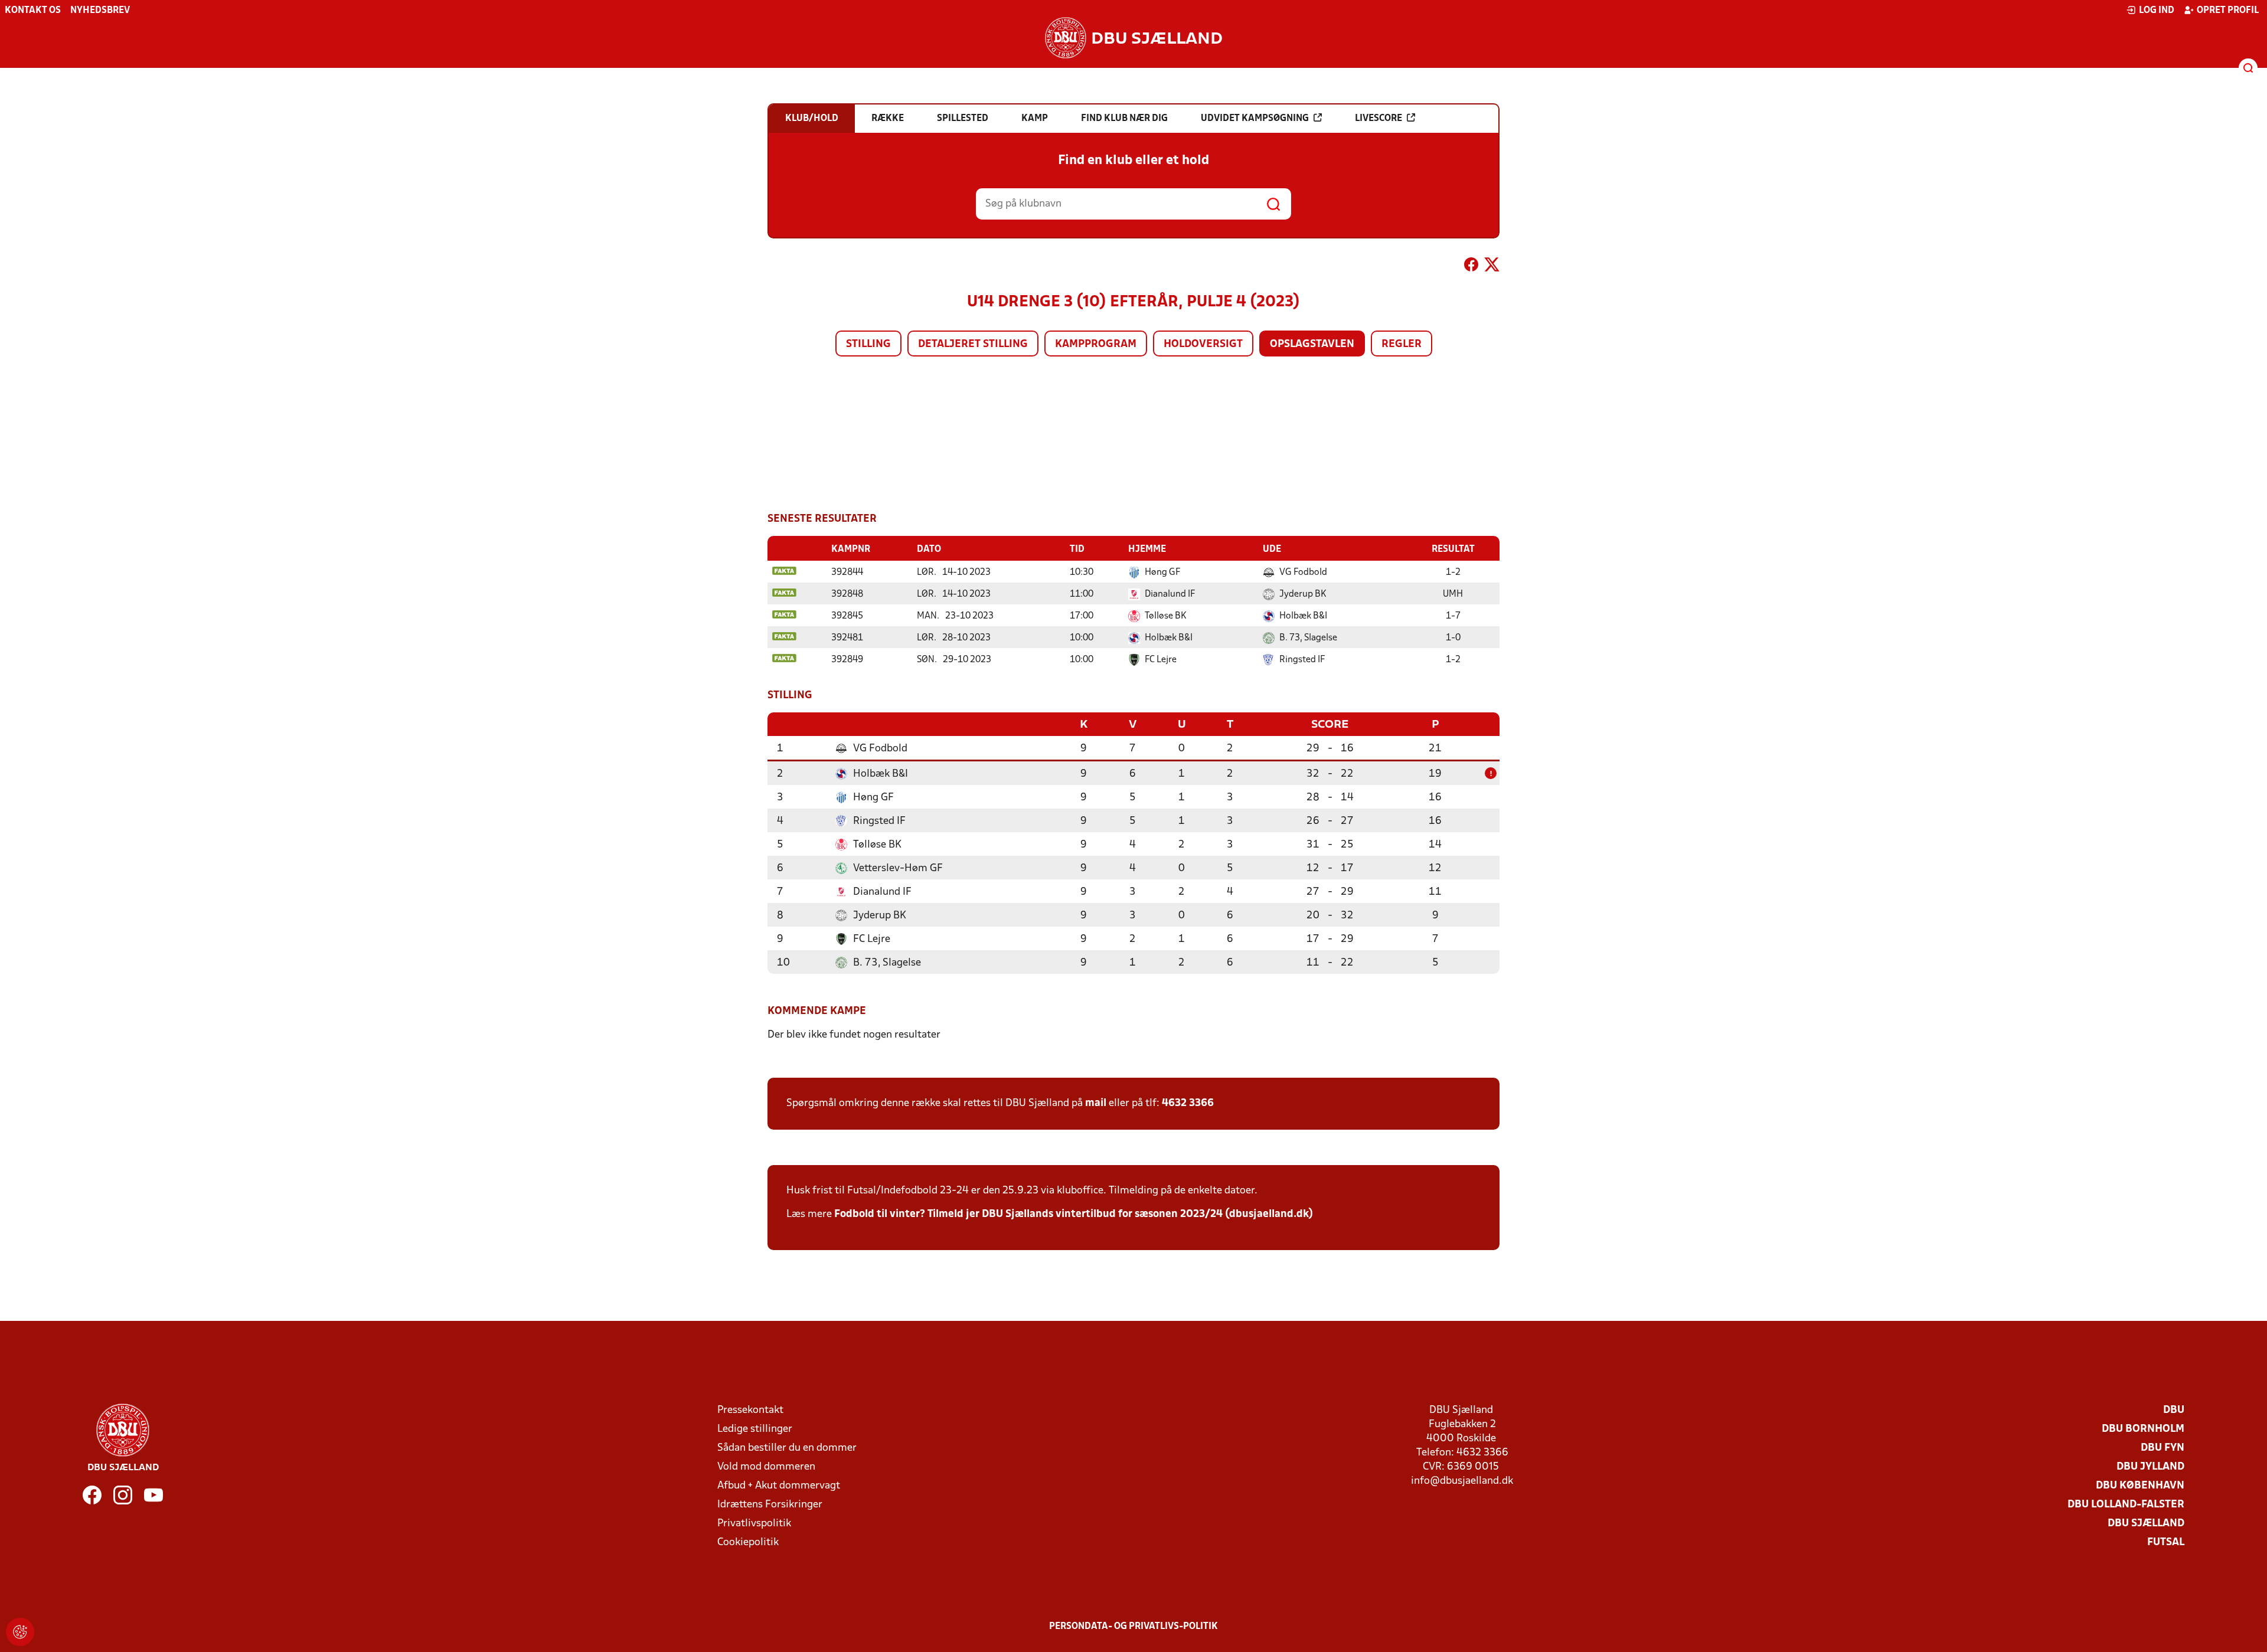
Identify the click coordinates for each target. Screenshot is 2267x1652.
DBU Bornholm (2143, 1429)
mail (1096, 1103)
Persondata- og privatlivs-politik (1133, 1627)
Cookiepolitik (748, 1543)
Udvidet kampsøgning (1255, 119)
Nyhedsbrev (100, 11)
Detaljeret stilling (973, 344)
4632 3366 (1188, 1103)
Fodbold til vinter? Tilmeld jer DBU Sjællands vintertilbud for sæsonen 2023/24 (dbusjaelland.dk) (1074, 1214)
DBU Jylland (2150, 1467)
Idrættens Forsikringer (770, 1505)
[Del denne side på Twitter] (1492, 267)
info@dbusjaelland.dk (1462, 1481)
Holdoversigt (1203, 344)
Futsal (2166, 1543)
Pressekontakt (750, 1410)
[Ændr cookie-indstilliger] (20, 1632)
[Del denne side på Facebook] (1471, 267)
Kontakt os (33, 11)
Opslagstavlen (1312, 344)
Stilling (868, 344)
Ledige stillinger (755, 1429)
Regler (1402, 344)
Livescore (1379, 119)
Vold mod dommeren (766, 1467)
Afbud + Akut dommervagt (779, 1486)
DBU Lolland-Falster (2126, 1505)
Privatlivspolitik (754, 1524)
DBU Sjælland (2146, 1524)
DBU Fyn (2163, 1448)
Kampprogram (1096, 344)
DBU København (2140, 1486)
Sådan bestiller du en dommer (787, 1448)
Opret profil (2228, 11)
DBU (2174, 1410)
